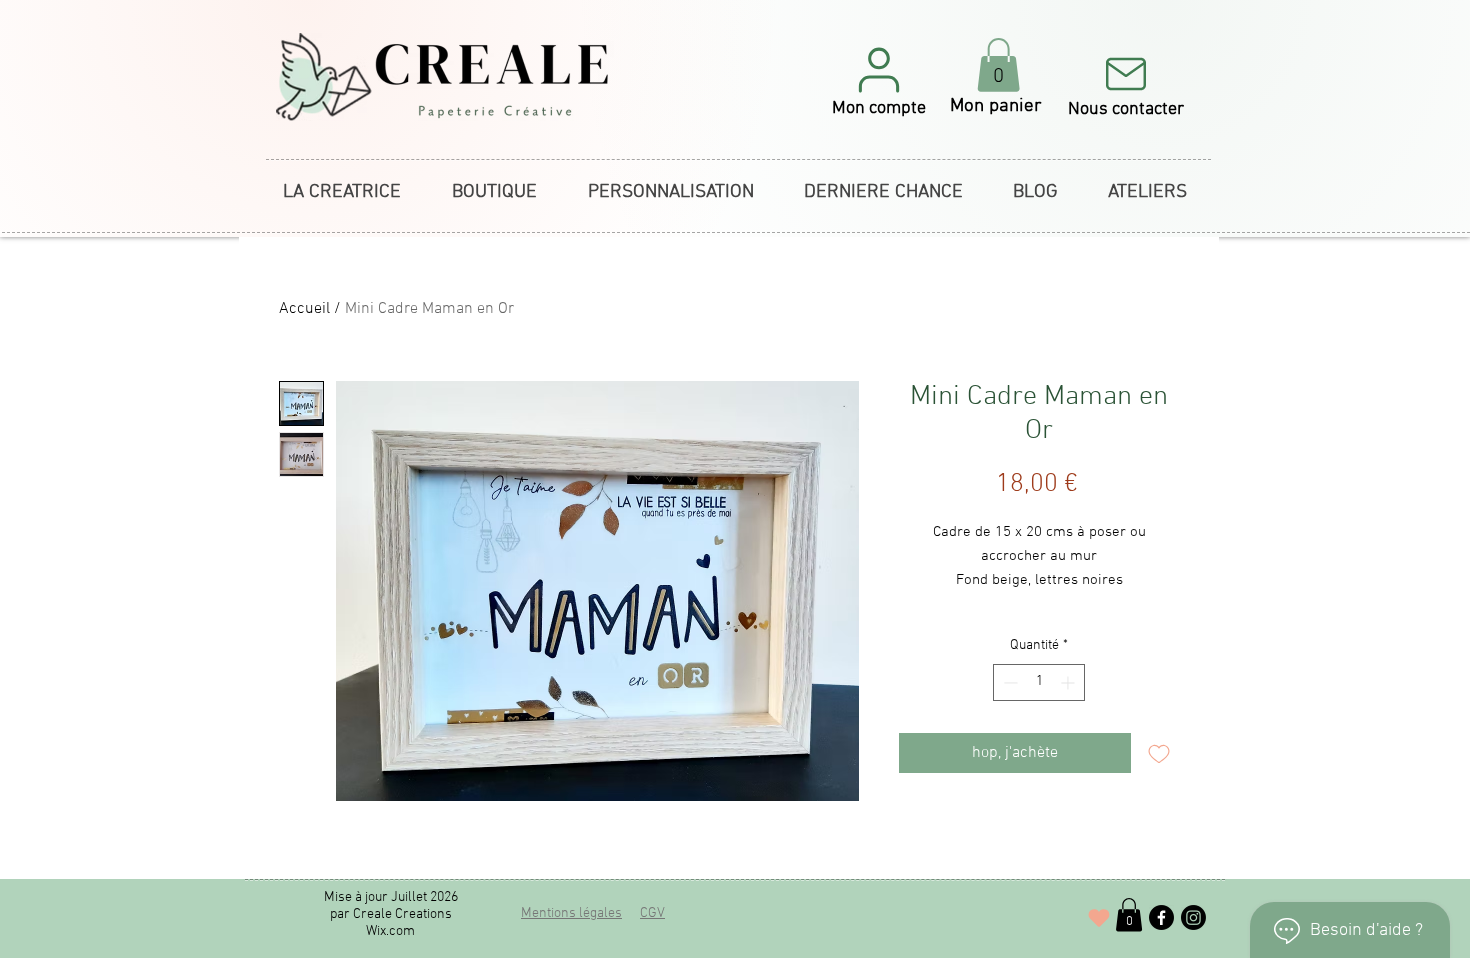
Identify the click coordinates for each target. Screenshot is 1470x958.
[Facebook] (1161, 917)
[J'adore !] (1099, 918)
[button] (879, 80)
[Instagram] (1193, 917)
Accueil (304, 309)
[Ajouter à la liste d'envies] (1159, 753)
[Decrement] (1008, 682)
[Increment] (1069, 682)
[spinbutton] (1039, 682)
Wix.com (390, 931)
